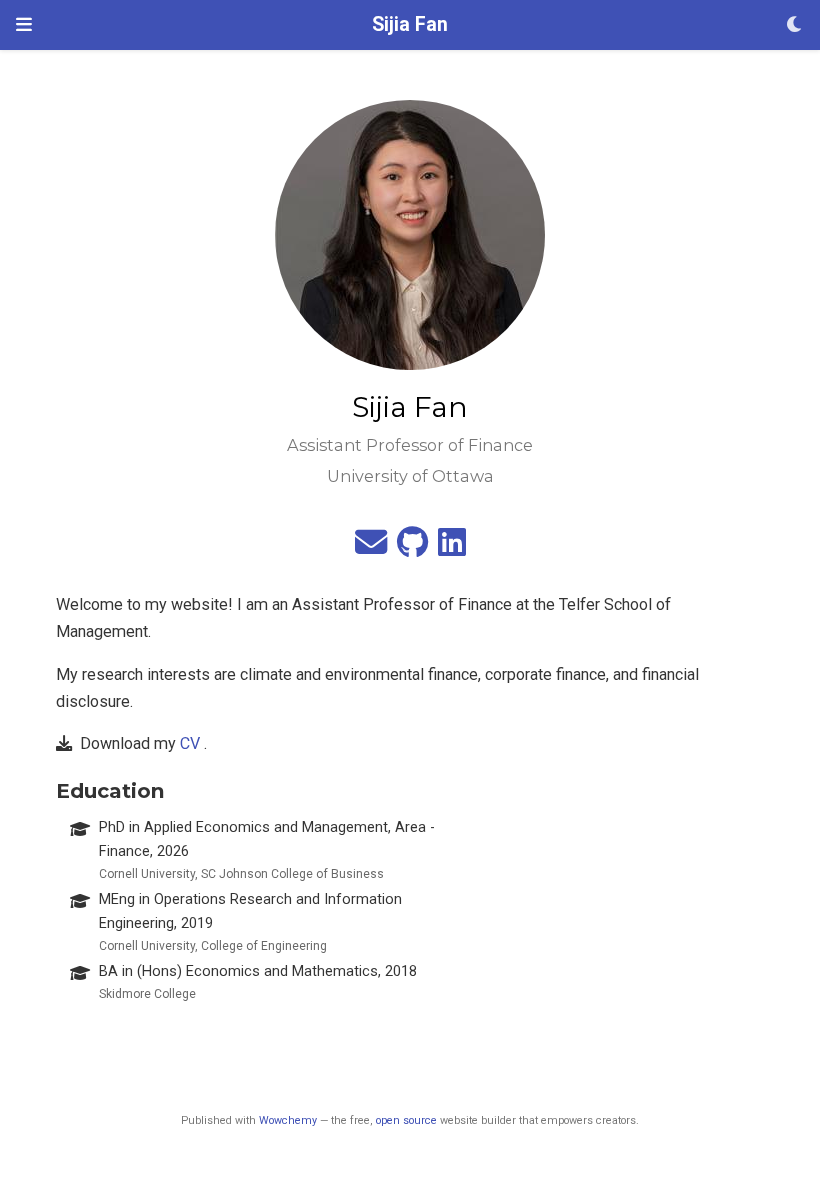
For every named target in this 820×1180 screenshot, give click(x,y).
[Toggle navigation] (24, 24)
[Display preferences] (795, 25)
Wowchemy (288, 1120)
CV (190, 743)
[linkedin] (452, 548)
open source (406, 1120)
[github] (412, 548)
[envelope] (371, 548)
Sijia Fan (410, 24)
